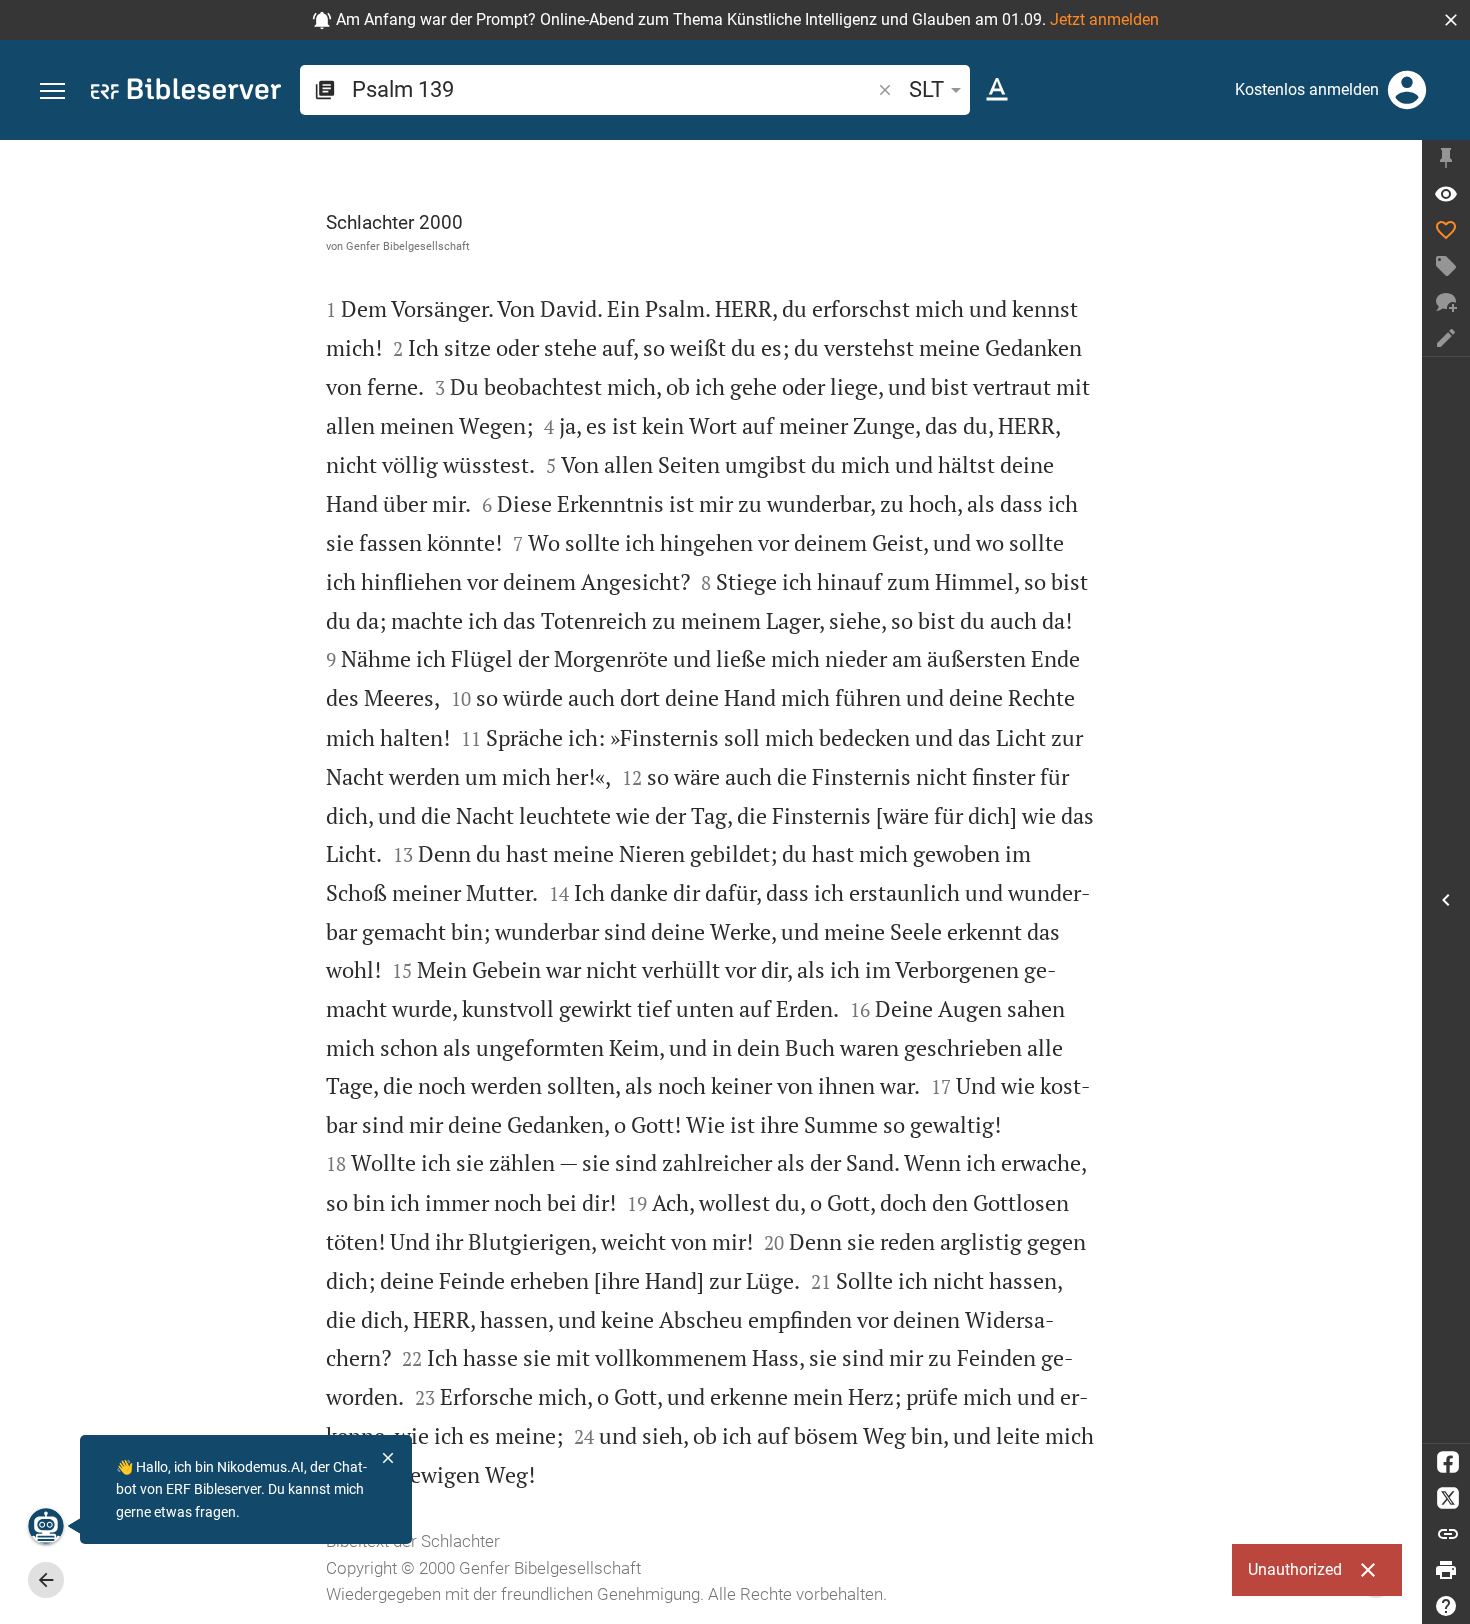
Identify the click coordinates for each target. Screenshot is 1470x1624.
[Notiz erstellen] (1446, 338)
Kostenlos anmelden (1307, 89)
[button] (1451, 20)
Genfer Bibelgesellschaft (408, 246)
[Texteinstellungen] (997, 90)
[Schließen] (388, 1458)
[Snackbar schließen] (1368, 1570)
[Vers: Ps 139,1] (1446, 194)
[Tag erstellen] (1446, 266)
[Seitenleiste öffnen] (1446, 900)
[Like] (1446, 230)
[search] (613, 89)
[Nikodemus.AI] (46, 1526)
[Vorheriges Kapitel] (46, 1580)
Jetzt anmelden (1104, 19)
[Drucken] (1446, 1570)
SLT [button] (926, 89)
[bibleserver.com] (186, 92)
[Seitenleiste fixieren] (1446, 158)
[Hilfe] (1446, 1606)
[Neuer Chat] (1446, 302)
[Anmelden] (1407, 90)
